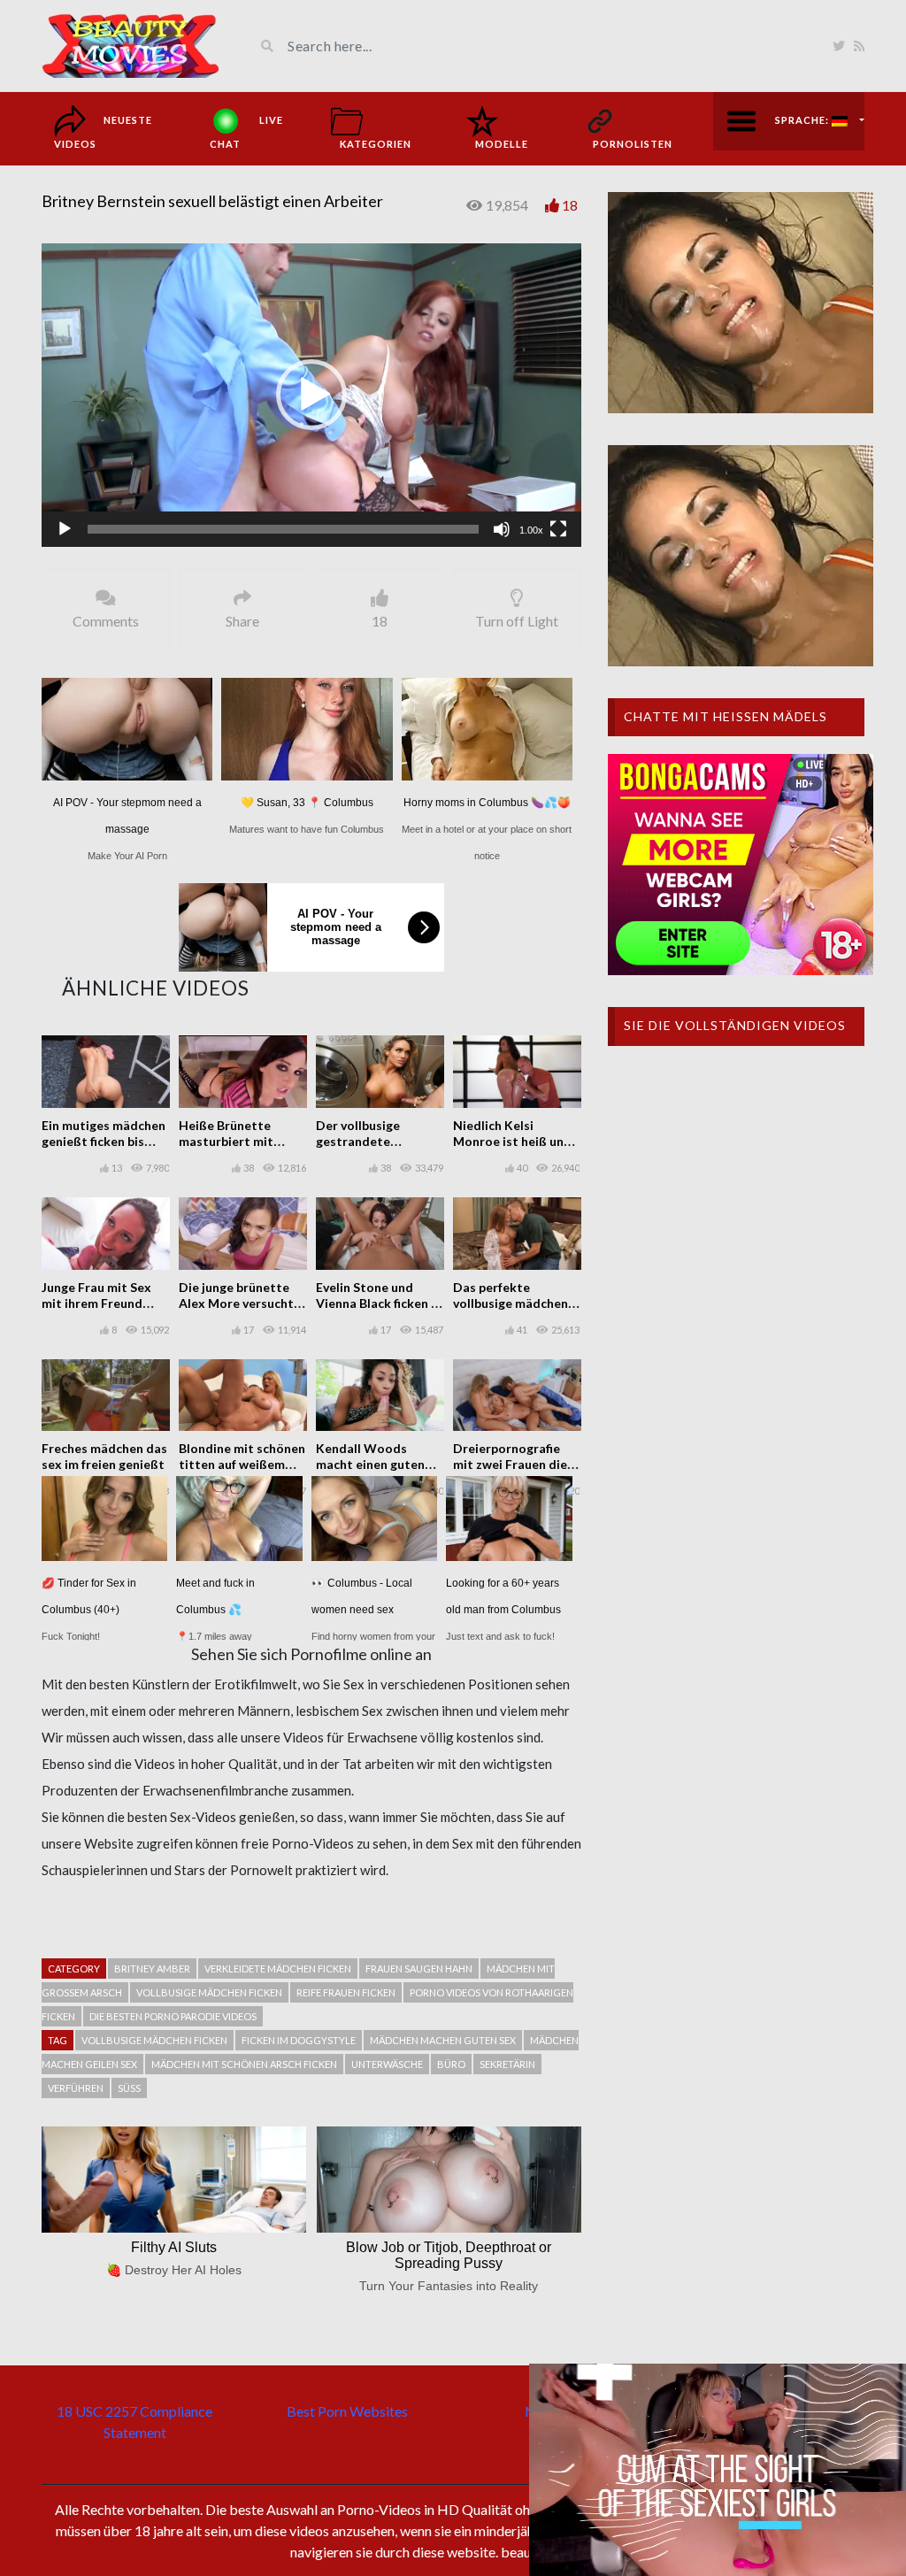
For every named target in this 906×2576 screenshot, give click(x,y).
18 (570, 205)
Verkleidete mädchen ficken (278, 1969)
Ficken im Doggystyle (299, 2040)
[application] (311, 395)
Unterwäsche (387, 2064)
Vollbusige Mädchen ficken (154, 2040)
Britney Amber (152, 1969)
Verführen (76, 2088)
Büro (451, 2064)
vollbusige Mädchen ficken (209, 1992)
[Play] (65, 529)
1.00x (531, 530)
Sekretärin (507, 2064)
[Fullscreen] (558, 529)
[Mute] (502, 529)
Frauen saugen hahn (419, 1969)
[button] (311, 395)
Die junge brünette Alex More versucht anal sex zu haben (236, 1303)
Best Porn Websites (347, 2411)
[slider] (283, 529)
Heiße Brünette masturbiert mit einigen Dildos (226, 1141)
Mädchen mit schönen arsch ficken (244, 2064)
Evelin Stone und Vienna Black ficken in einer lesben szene (379, 1303)
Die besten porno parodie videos (173, 2016)
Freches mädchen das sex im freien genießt (104, 1456)
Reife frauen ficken (346, 1992)
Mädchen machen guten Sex (443, 2040)
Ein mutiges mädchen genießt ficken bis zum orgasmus (104, 1141)
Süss (129, 2088)
